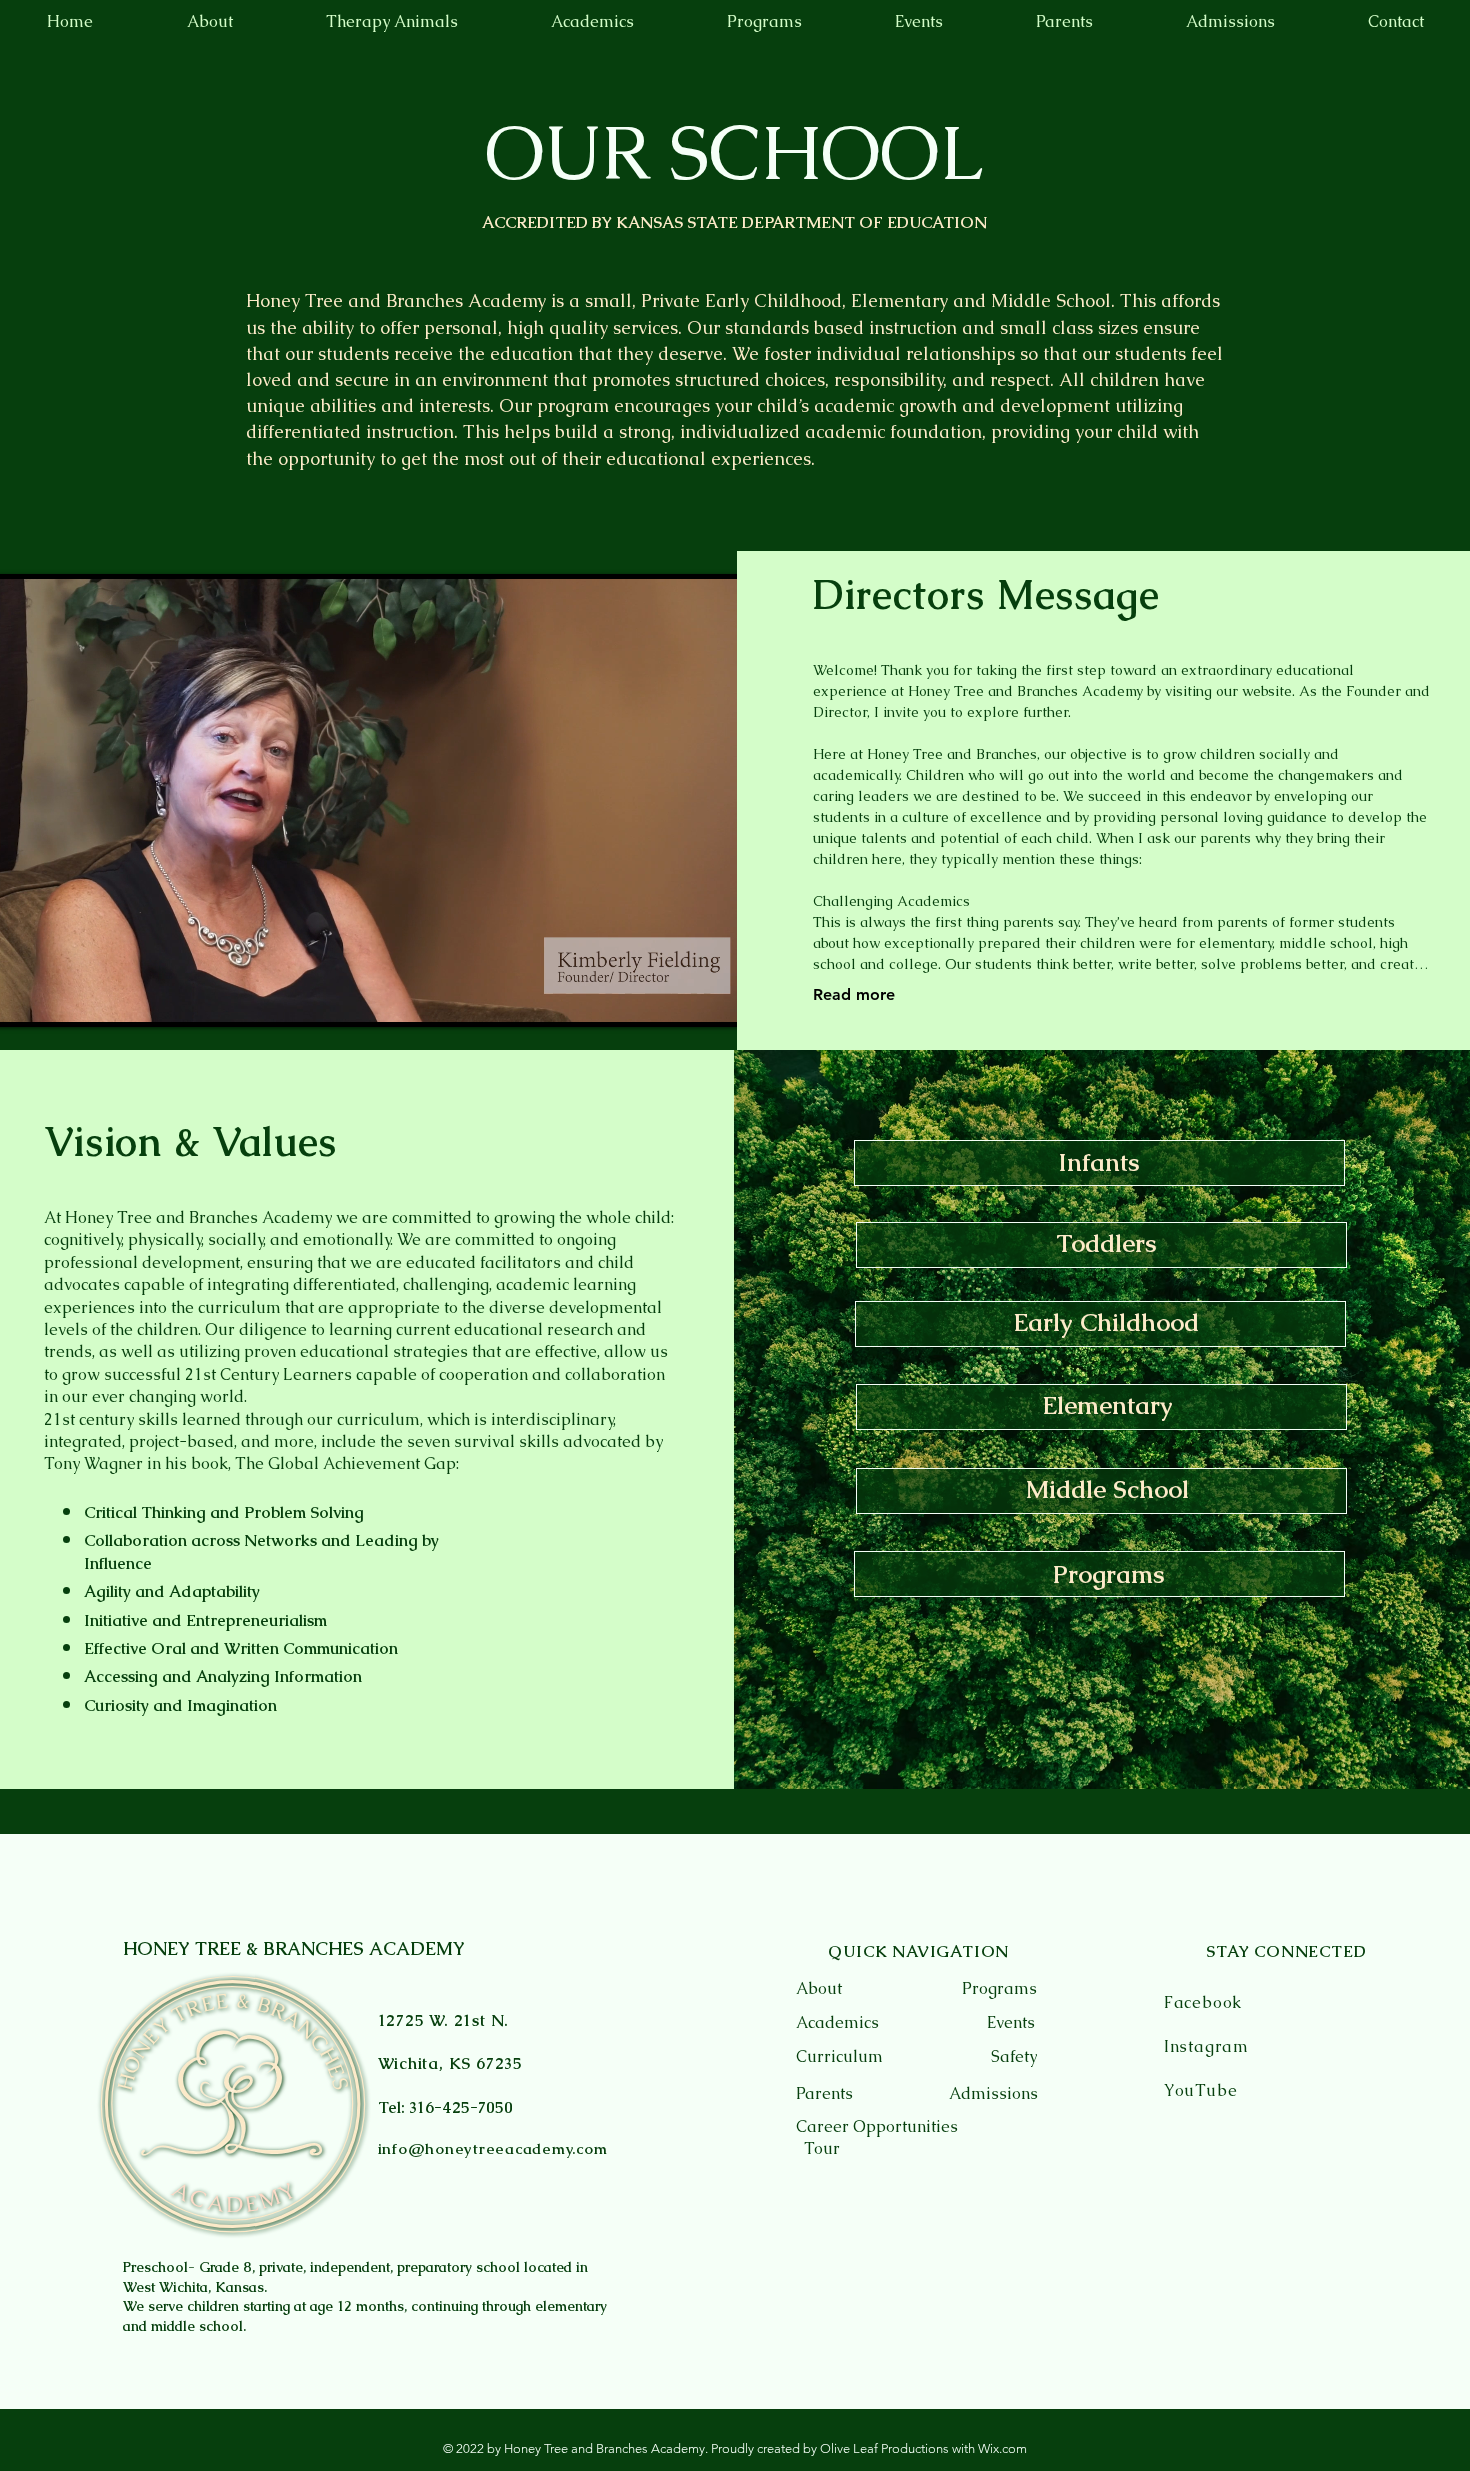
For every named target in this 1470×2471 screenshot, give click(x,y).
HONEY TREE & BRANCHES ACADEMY (294, 1948)
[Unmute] (35, 1000)
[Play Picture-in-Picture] (702, 1000)
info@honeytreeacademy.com (493, 2148)
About (819, 1988)
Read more (854, 994)
